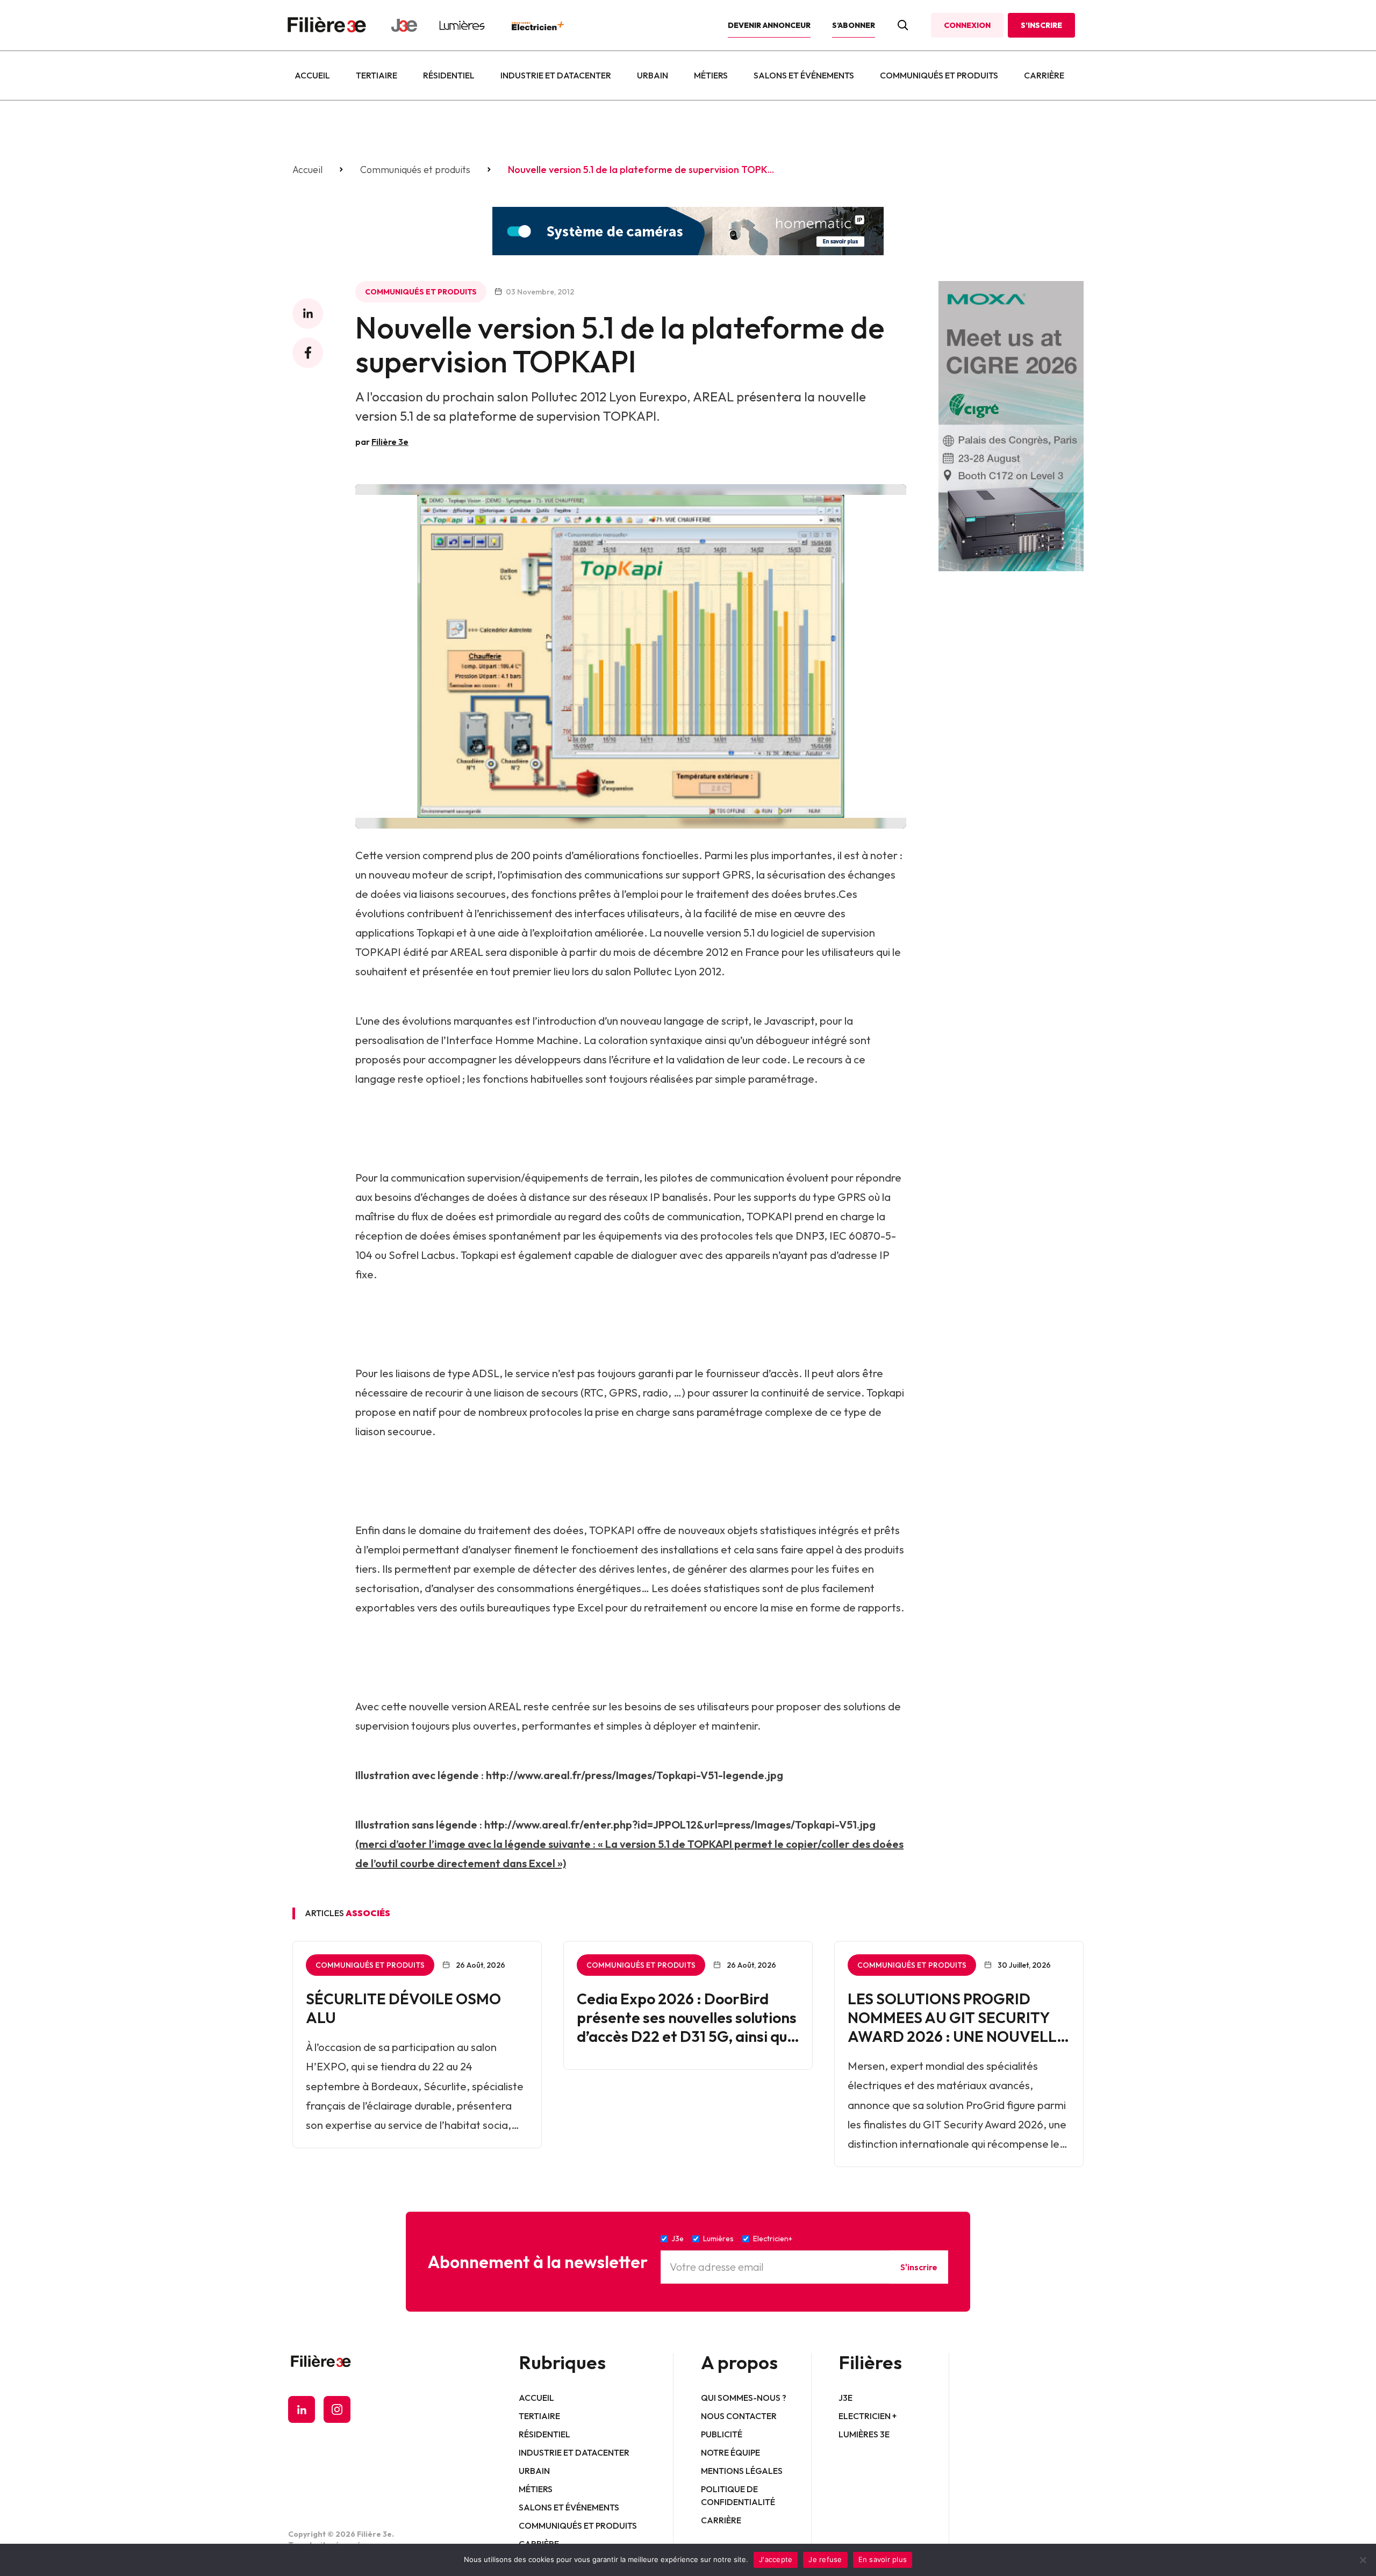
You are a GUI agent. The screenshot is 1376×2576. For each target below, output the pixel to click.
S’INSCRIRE (1041, 25)
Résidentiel (449, 75)
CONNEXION (967, 25)
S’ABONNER (854, 25)
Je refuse (825, 2559)
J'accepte (776, 2559)
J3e (845, 2398)
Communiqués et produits (939, 75)
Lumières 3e (864, 2434)
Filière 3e (390, 442)
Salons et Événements (804, 75)
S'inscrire (919, 2267)
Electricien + (868, 2416)
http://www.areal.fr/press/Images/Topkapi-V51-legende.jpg (635, 1775)
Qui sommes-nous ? (744, 2398)
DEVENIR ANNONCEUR (769, 25)
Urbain (653, 75)
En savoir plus (883, 2559)
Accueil (312, 75)
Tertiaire (377, 75)
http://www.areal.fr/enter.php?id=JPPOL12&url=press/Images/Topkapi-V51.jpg (680, 1825)
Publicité (722, 2434)
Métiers (711, 75)
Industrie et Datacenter (556, 75)
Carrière (1044, 75)
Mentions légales (742, 2471)
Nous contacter (739, 2416)
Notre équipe (730, 2452)
